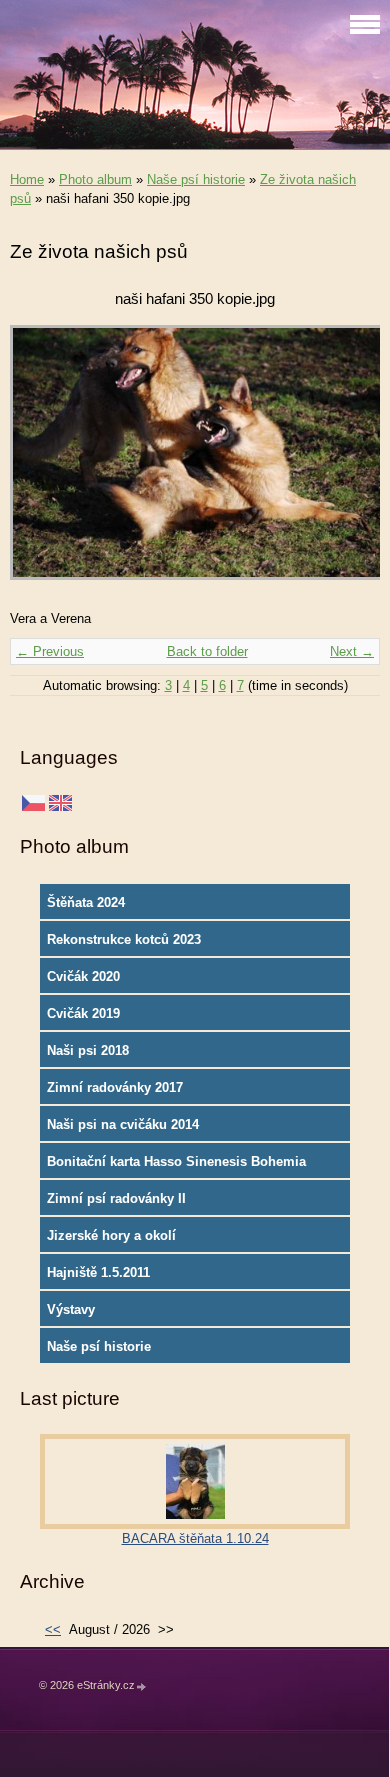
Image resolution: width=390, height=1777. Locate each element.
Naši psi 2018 (88, 1050)
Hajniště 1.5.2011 (98, 1272)
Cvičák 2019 (83, 1013)
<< (53, 1629)
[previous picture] (42, 462)
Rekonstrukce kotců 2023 (124, 939)
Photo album (95, 179)
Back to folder (207, 651)
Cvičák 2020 (83, 976)
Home (27, 179)
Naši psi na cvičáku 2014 (123, 1124)
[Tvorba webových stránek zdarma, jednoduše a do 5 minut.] (142, 1686)
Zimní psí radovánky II (116, 1198)
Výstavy (71, 1309)
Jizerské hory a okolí (111, 1235)
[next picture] (347, 462)
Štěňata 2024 (86, 902)
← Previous (50, 651)
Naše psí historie (196, 179)
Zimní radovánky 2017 (115, 1087)
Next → (352, 651)
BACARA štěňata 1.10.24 (195, 1538)
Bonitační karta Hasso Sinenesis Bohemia (176, 1161)
